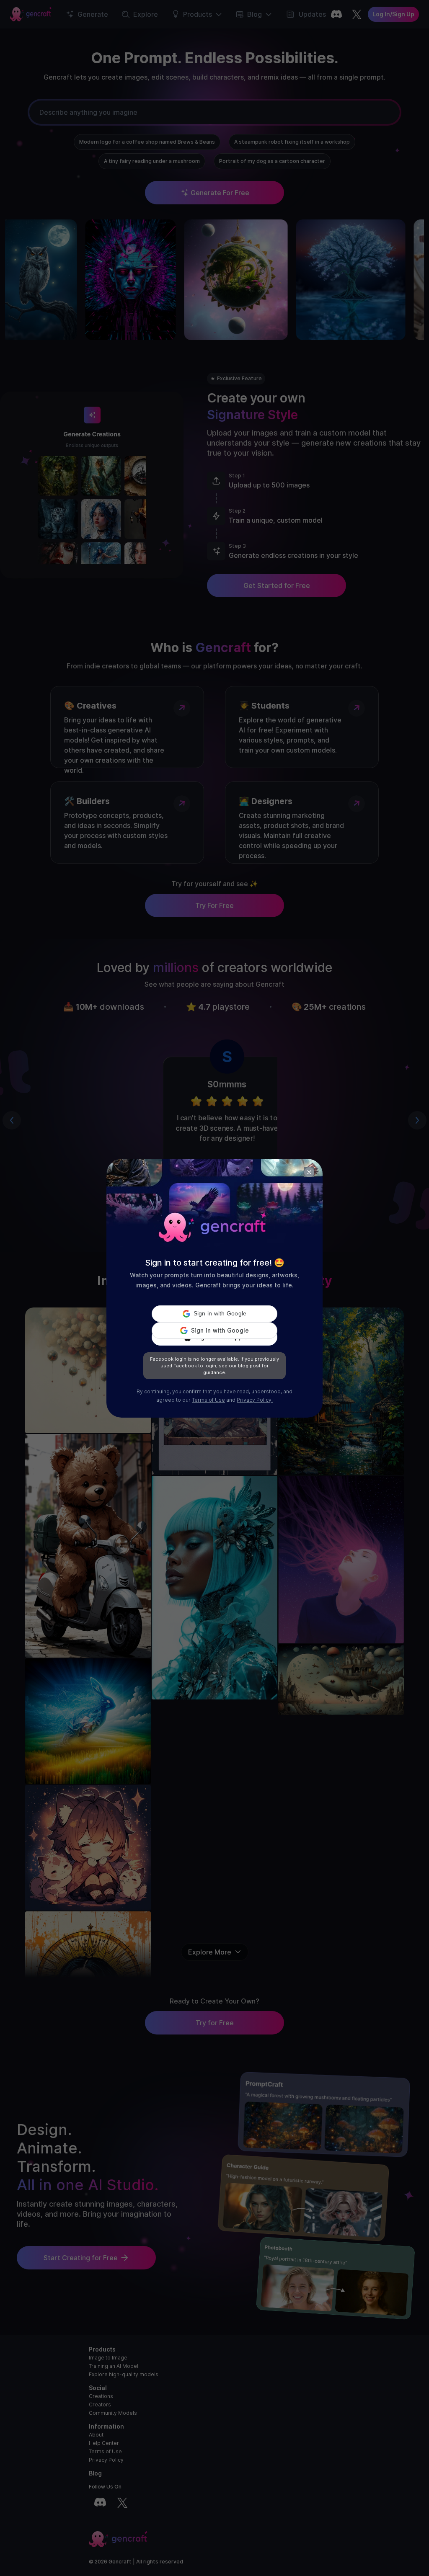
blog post (249, 1366)
